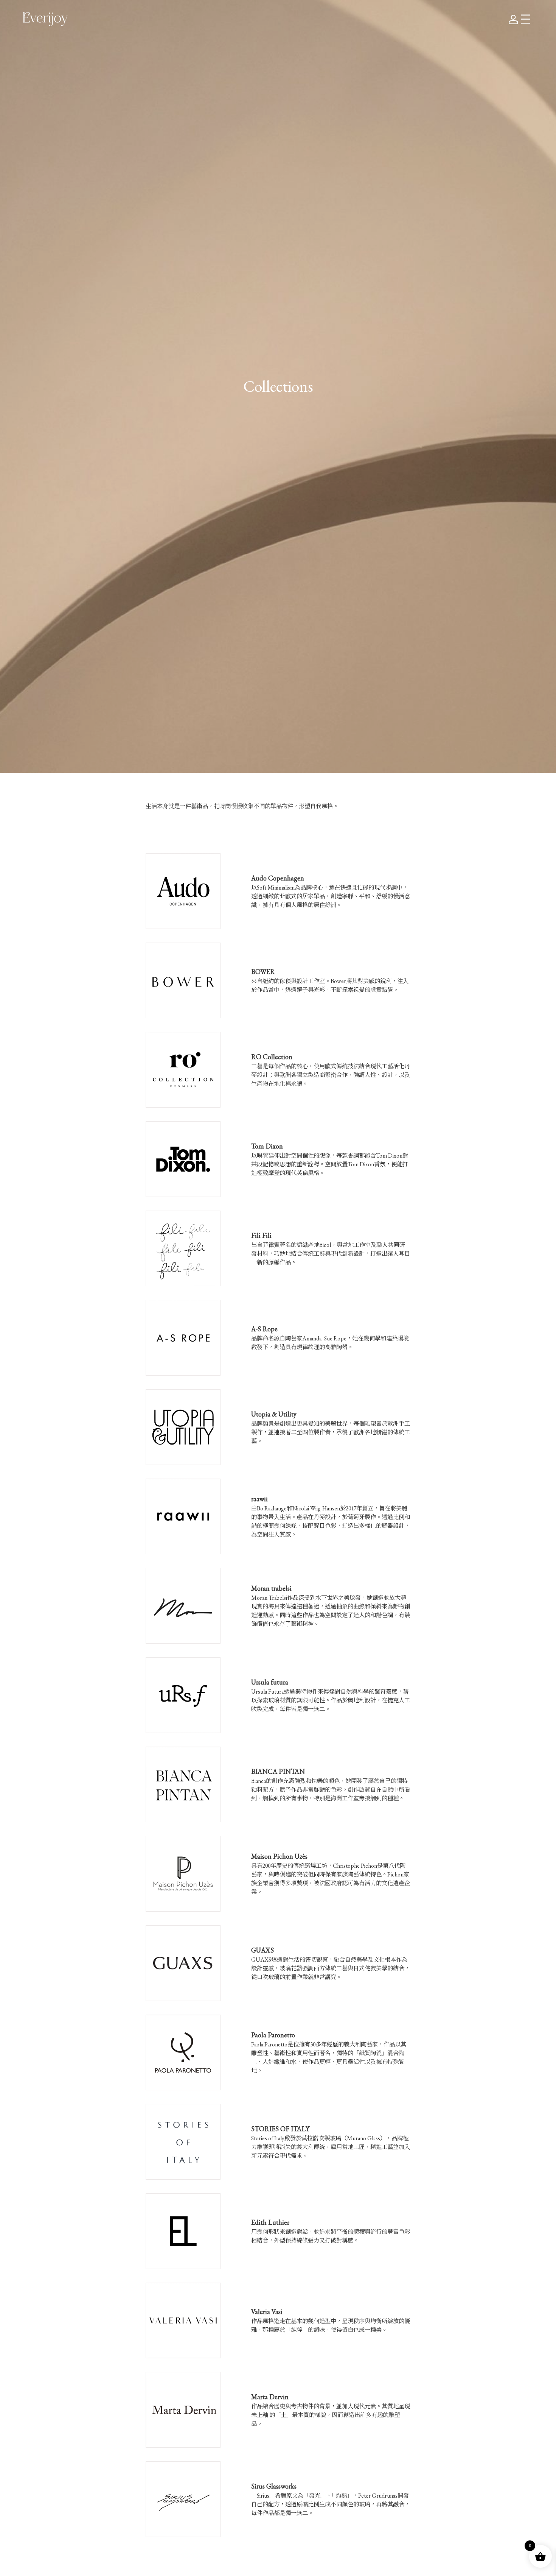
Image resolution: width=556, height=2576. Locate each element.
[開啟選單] (526, 19)
